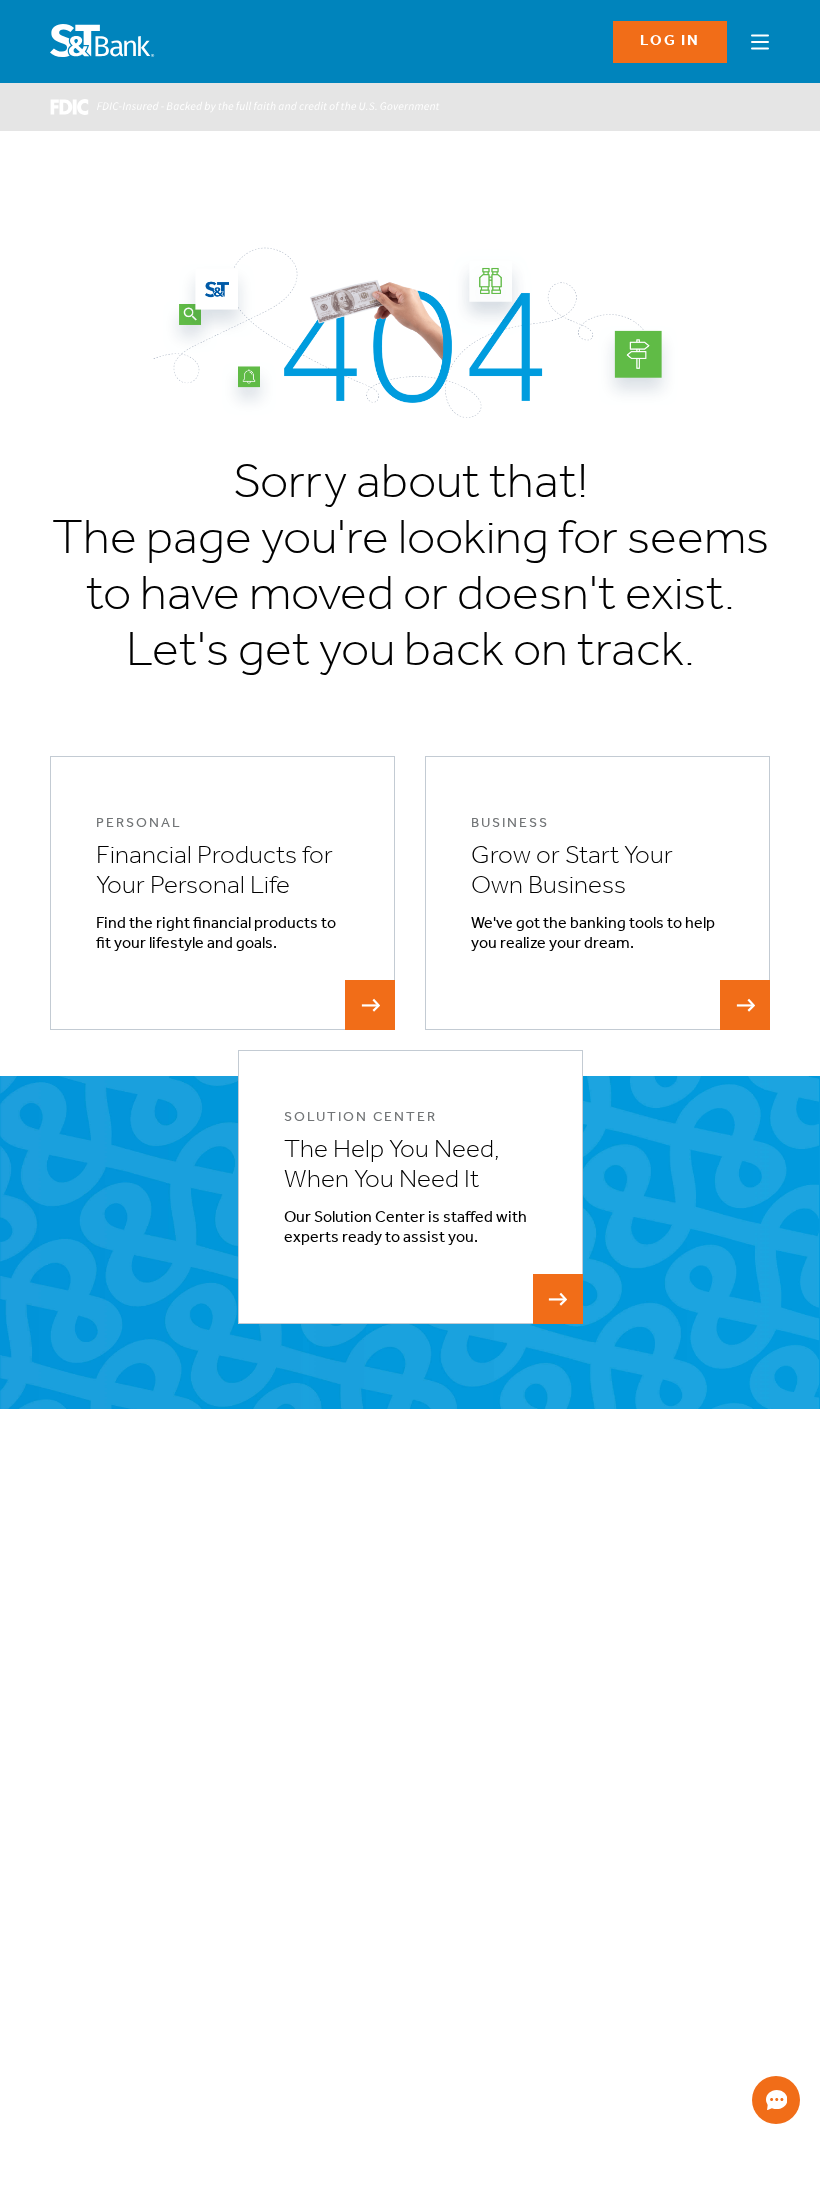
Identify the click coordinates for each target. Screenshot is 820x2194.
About (331, 1801)
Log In (670, 41)
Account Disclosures (106, 1945)
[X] (248, 2069)
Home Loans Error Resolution (131, 1993)
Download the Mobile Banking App (679, 2064)
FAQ (521, 1849)
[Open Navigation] (760, 39)
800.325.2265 (98, 2165)
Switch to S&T (89, 1897)
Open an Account (97, 1921)
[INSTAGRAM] (126, 2069)
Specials (719, 1801)
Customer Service (365, 1873)
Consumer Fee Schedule (117, 2017)
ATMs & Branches (362, 1849)
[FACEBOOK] (65, 2069)
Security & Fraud (555, 1873)
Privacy (529, 1825)
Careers (336, 1921)
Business (75, 1825)
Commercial (84, 1849)
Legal (524, 1801)
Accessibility (349, 1825)
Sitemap (532, 1897)
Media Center (351, 1945)
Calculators (727, 1825)
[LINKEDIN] (187, 2069)
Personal (73, 1801)
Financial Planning (98, 1873)
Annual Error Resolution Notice (135, 1969)
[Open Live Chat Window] (776, 2100)
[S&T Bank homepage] (104, 42)
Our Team (341, 1897)
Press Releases (355, 1969)
